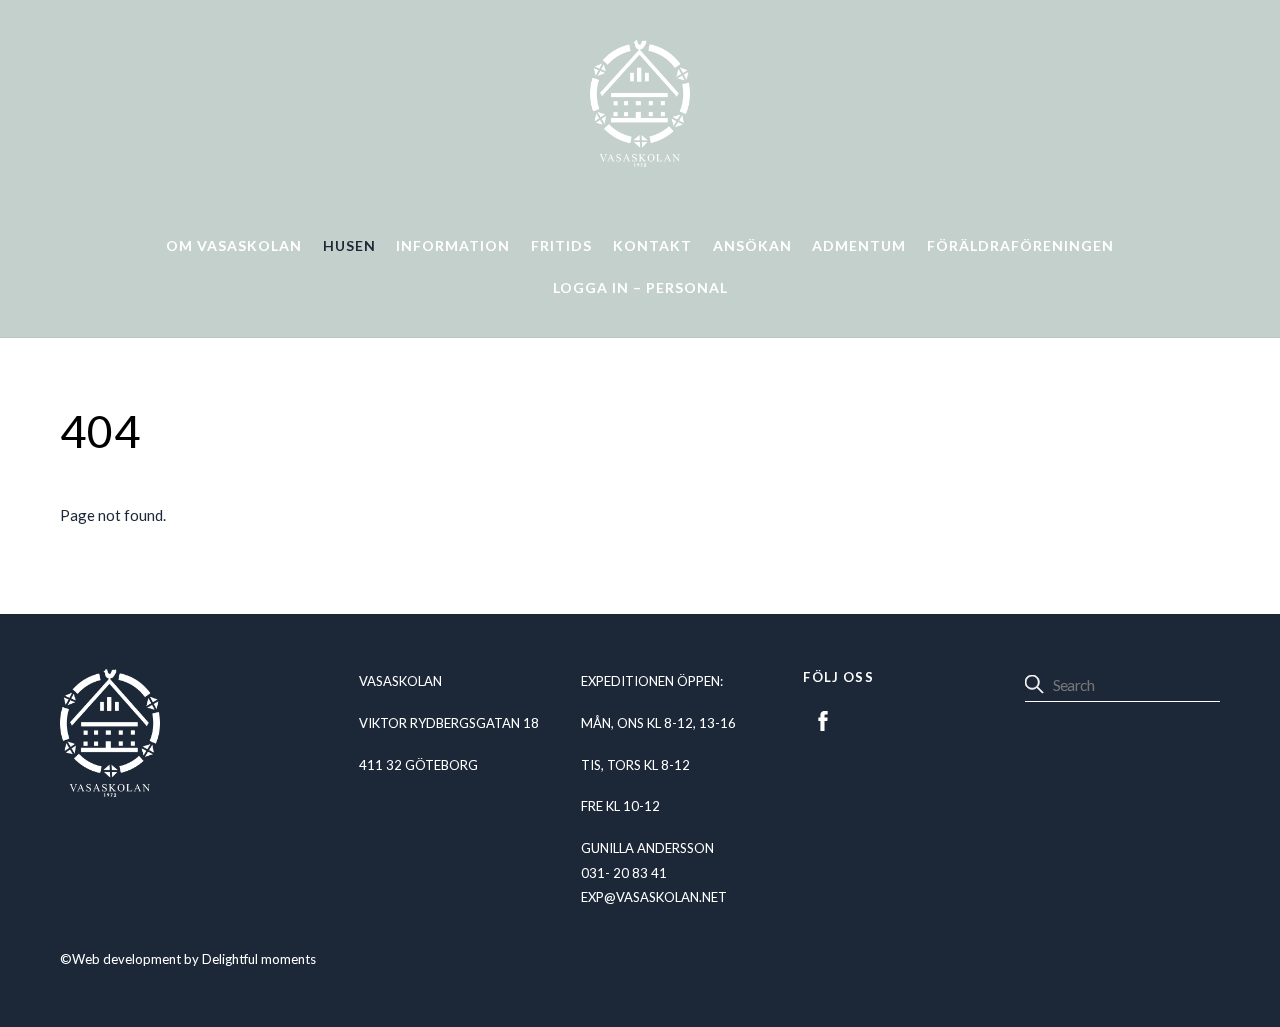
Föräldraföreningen (1020, 245)
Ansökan (752, 245)
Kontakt (652, 245)
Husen (349, 245)
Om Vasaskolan (234, 245)
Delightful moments (259, 959)
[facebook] (823, 718)
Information (453, 245)
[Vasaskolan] (640, 159)
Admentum (859, 245)
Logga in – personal (640, 287)
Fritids (561, 245)
